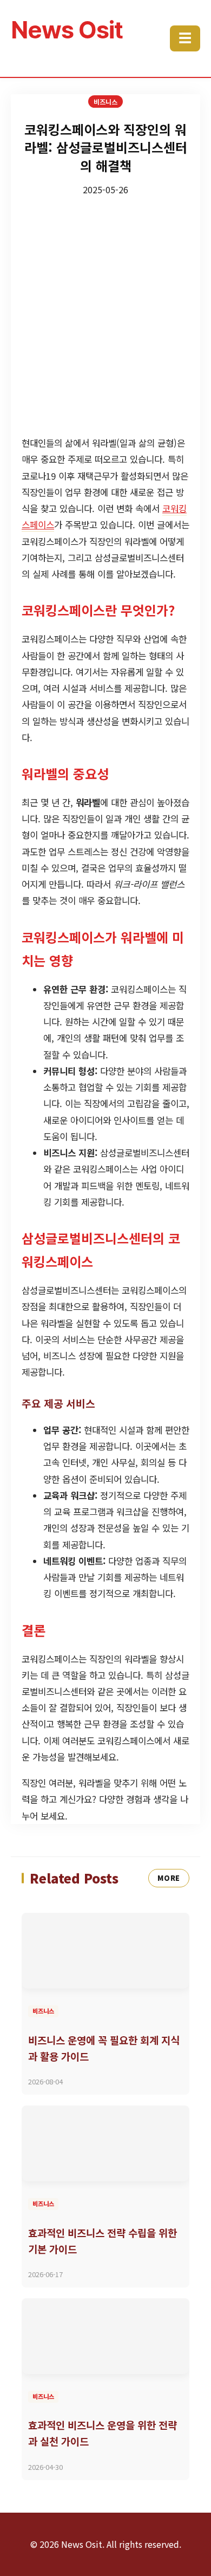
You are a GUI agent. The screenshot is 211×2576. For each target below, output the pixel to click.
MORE (169, 1878)
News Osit (67, 30)
